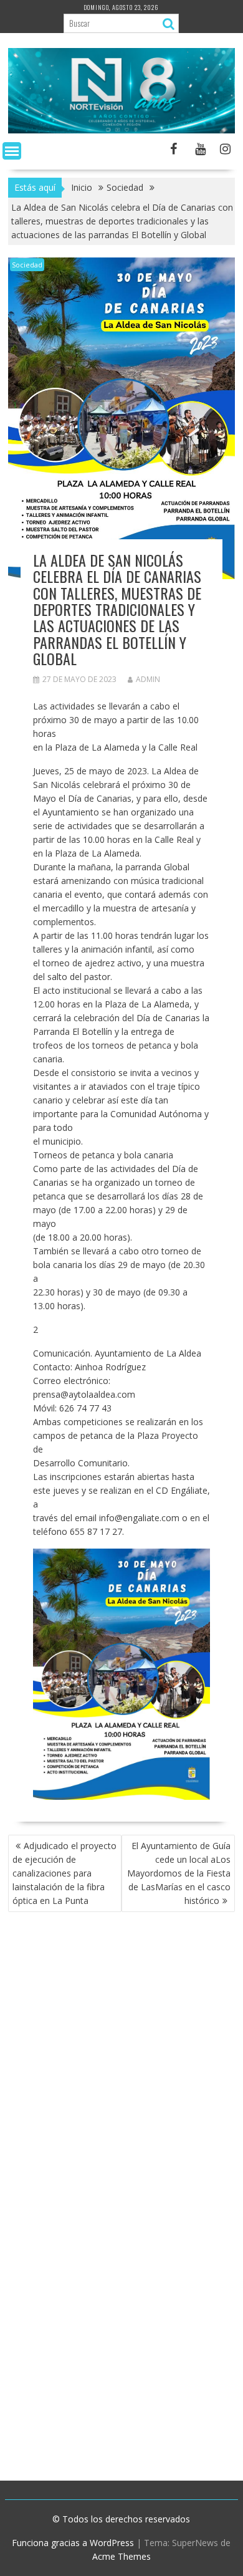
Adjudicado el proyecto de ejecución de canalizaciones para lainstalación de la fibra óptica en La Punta (64, 1873)
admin (148, 679)
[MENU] (12, 151)
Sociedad (27, 265)
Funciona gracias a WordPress (73, 2543)
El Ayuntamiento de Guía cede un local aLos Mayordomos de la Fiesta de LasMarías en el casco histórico (179, 1873)
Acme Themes (121, 2556)
